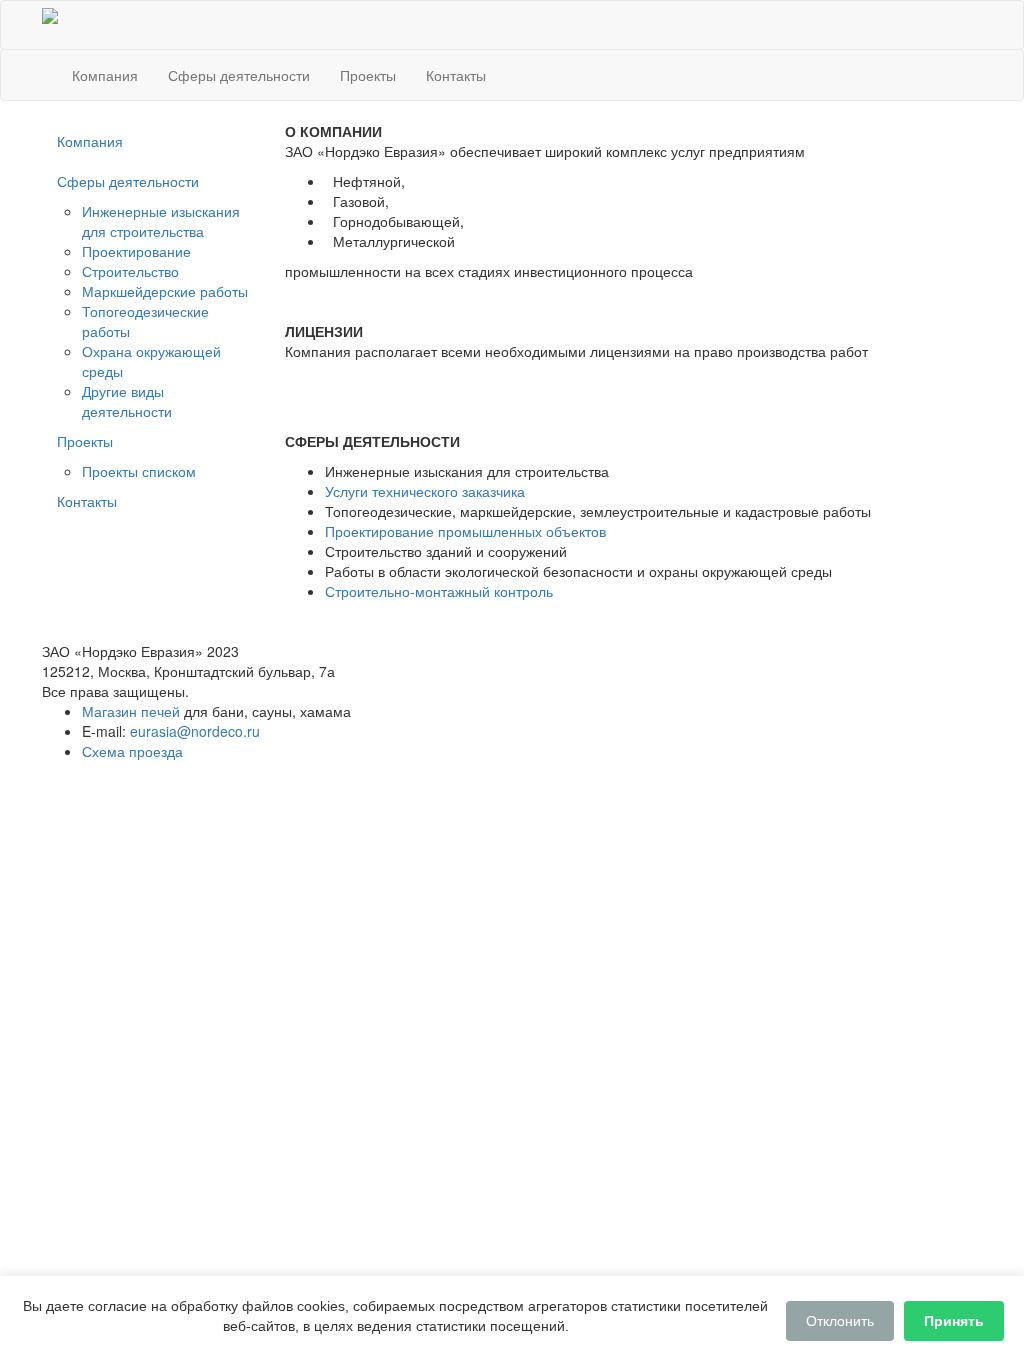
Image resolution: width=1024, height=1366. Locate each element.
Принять (954, 1321)
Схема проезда (132, 751)
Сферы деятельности (239, 75)
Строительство (130, 271)
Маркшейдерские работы (165, 291)
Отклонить (840, 1321)
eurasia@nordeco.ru (195, 731)
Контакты (456, 75)
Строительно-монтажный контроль (439, 591)
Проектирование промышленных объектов (465, 531)
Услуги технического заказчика (425, 491)
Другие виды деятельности (127, 401)
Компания (105, 75)
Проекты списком (139, 471)
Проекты (368, 75)
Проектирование (136, 251)
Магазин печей (131, 711)
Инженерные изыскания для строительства (161, 221)
